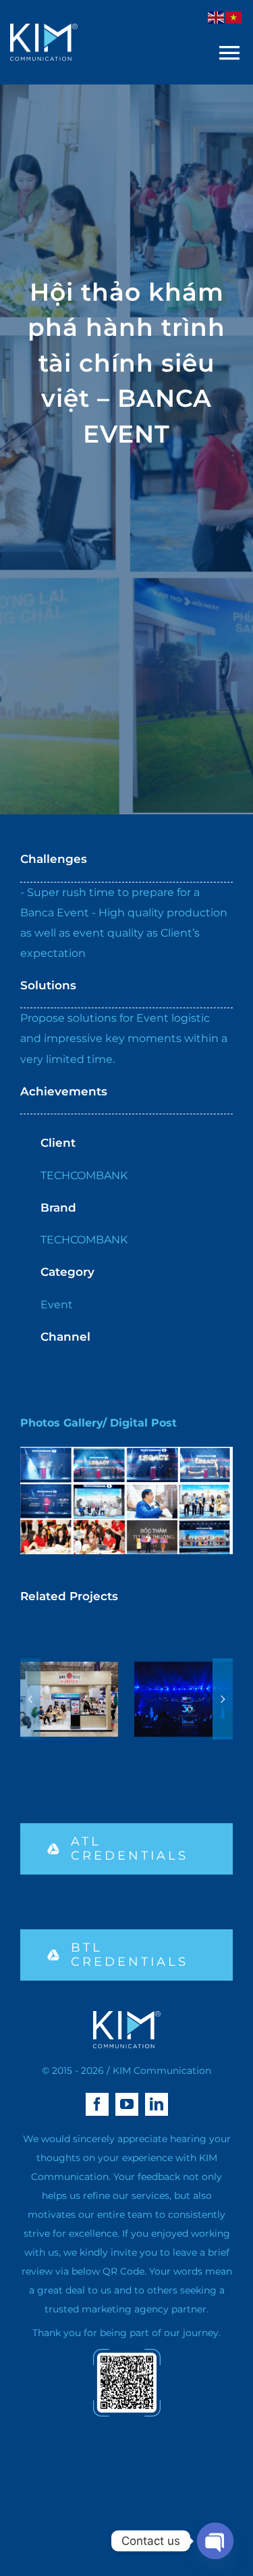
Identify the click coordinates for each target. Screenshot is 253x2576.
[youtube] (127, 2104)
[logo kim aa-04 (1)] (44, 29)
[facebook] (97, 2104)
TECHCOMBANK (84, 1175)
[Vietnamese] (234, 17)
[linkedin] (157, 2104)
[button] (30, 1699)
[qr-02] (127, 2354)
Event (57, 1305)
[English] (217, 17)
